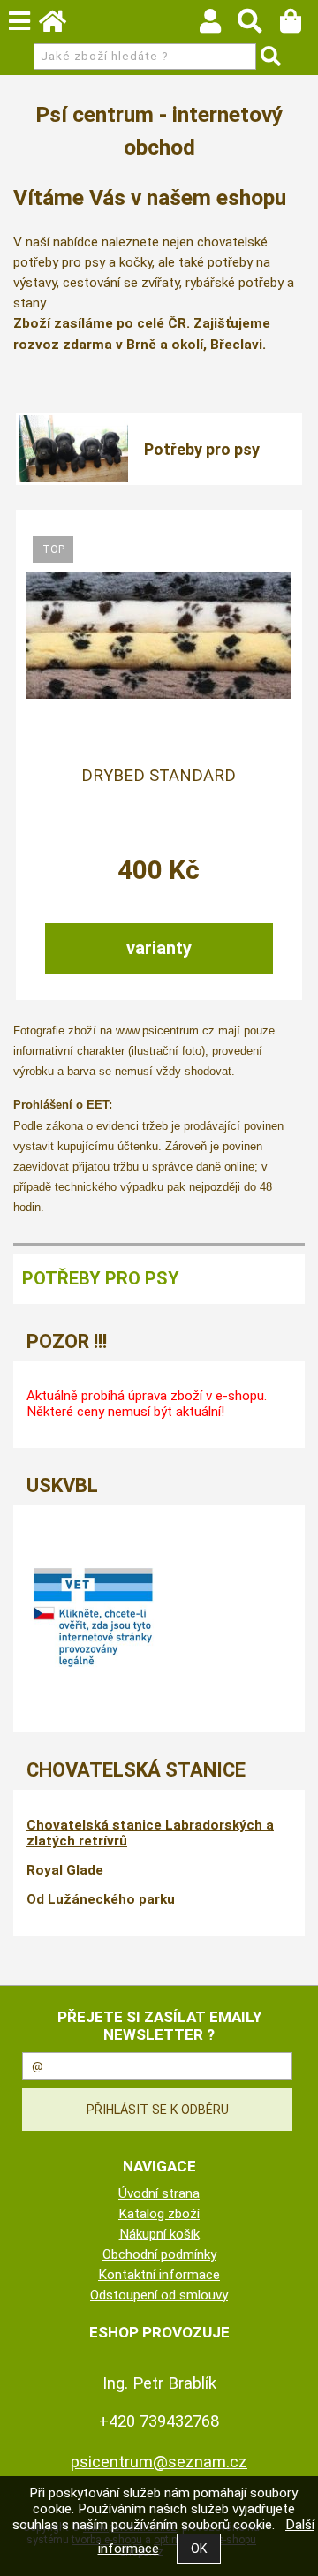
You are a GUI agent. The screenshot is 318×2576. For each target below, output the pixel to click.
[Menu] (19, 21)
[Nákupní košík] (299, 26)
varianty (159, 948)
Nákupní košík (159, 2234)
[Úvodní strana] (61, 26)
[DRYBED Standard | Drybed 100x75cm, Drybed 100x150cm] (159, 635)
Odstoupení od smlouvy (159, 2295)
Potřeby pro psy (202, 449)
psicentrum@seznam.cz (159, 2462)
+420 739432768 (159, 2421)
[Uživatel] (219, 26)
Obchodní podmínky (159, 2254)
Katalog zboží (159, 2214)
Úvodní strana (159, 2193)
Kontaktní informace (159, 2275)
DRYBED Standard (159, 776)
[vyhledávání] (258, 26)
